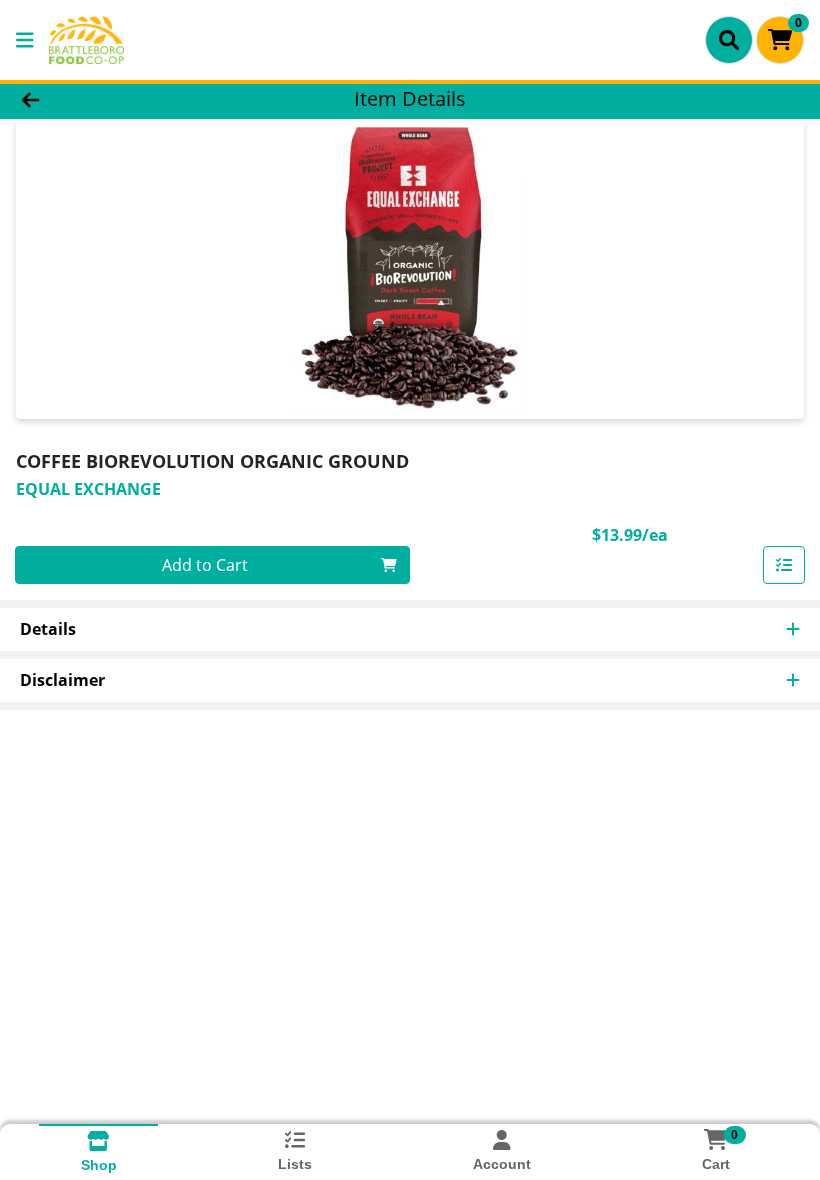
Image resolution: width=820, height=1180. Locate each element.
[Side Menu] (25, 40)
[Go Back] (114, 98)
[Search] (729, 40)
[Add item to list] (784, 565)
